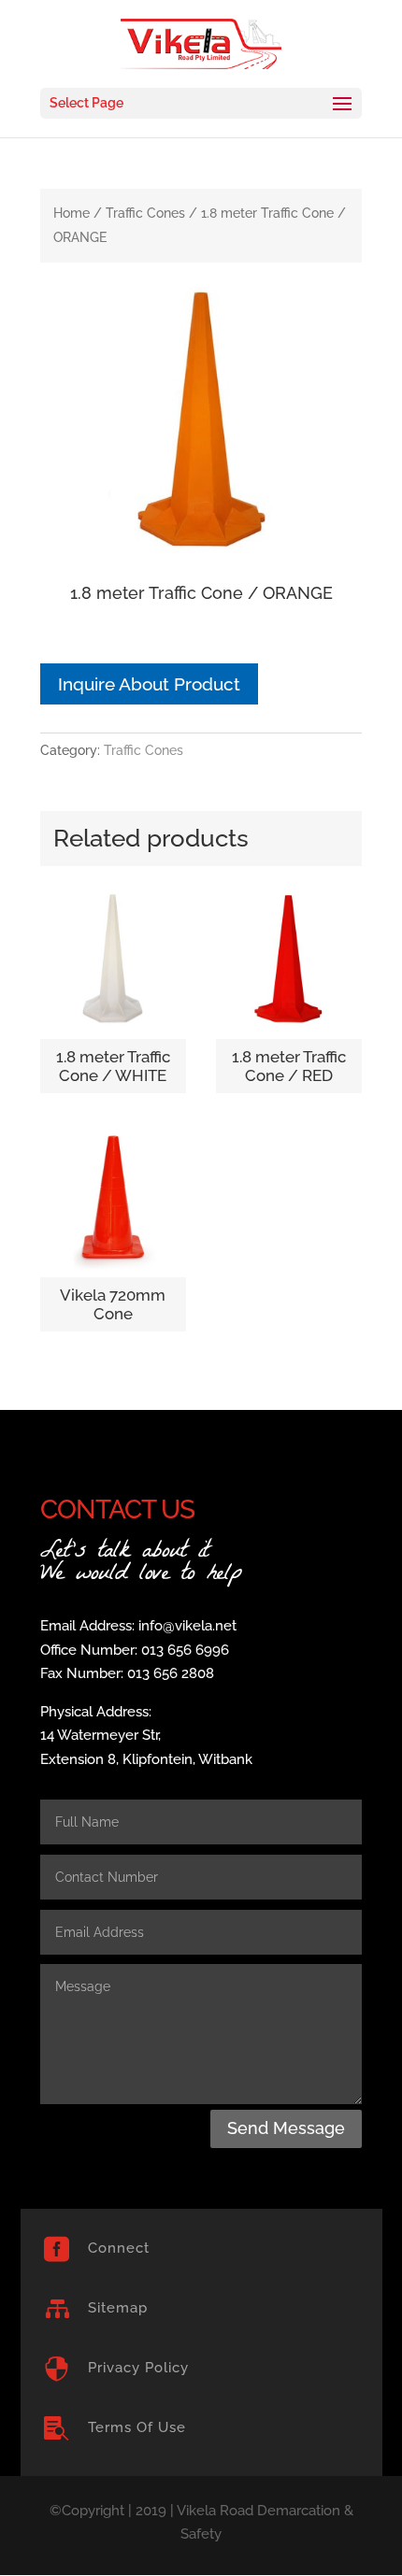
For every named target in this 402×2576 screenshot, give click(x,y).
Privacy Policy (138, 2368)
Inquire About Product (149, 684)
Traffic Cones (145, 213)
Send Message (286, 2128)
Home (72, 213)
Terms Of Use (137, 2427)
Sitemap (118, 2308)
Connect (119, 2248)
